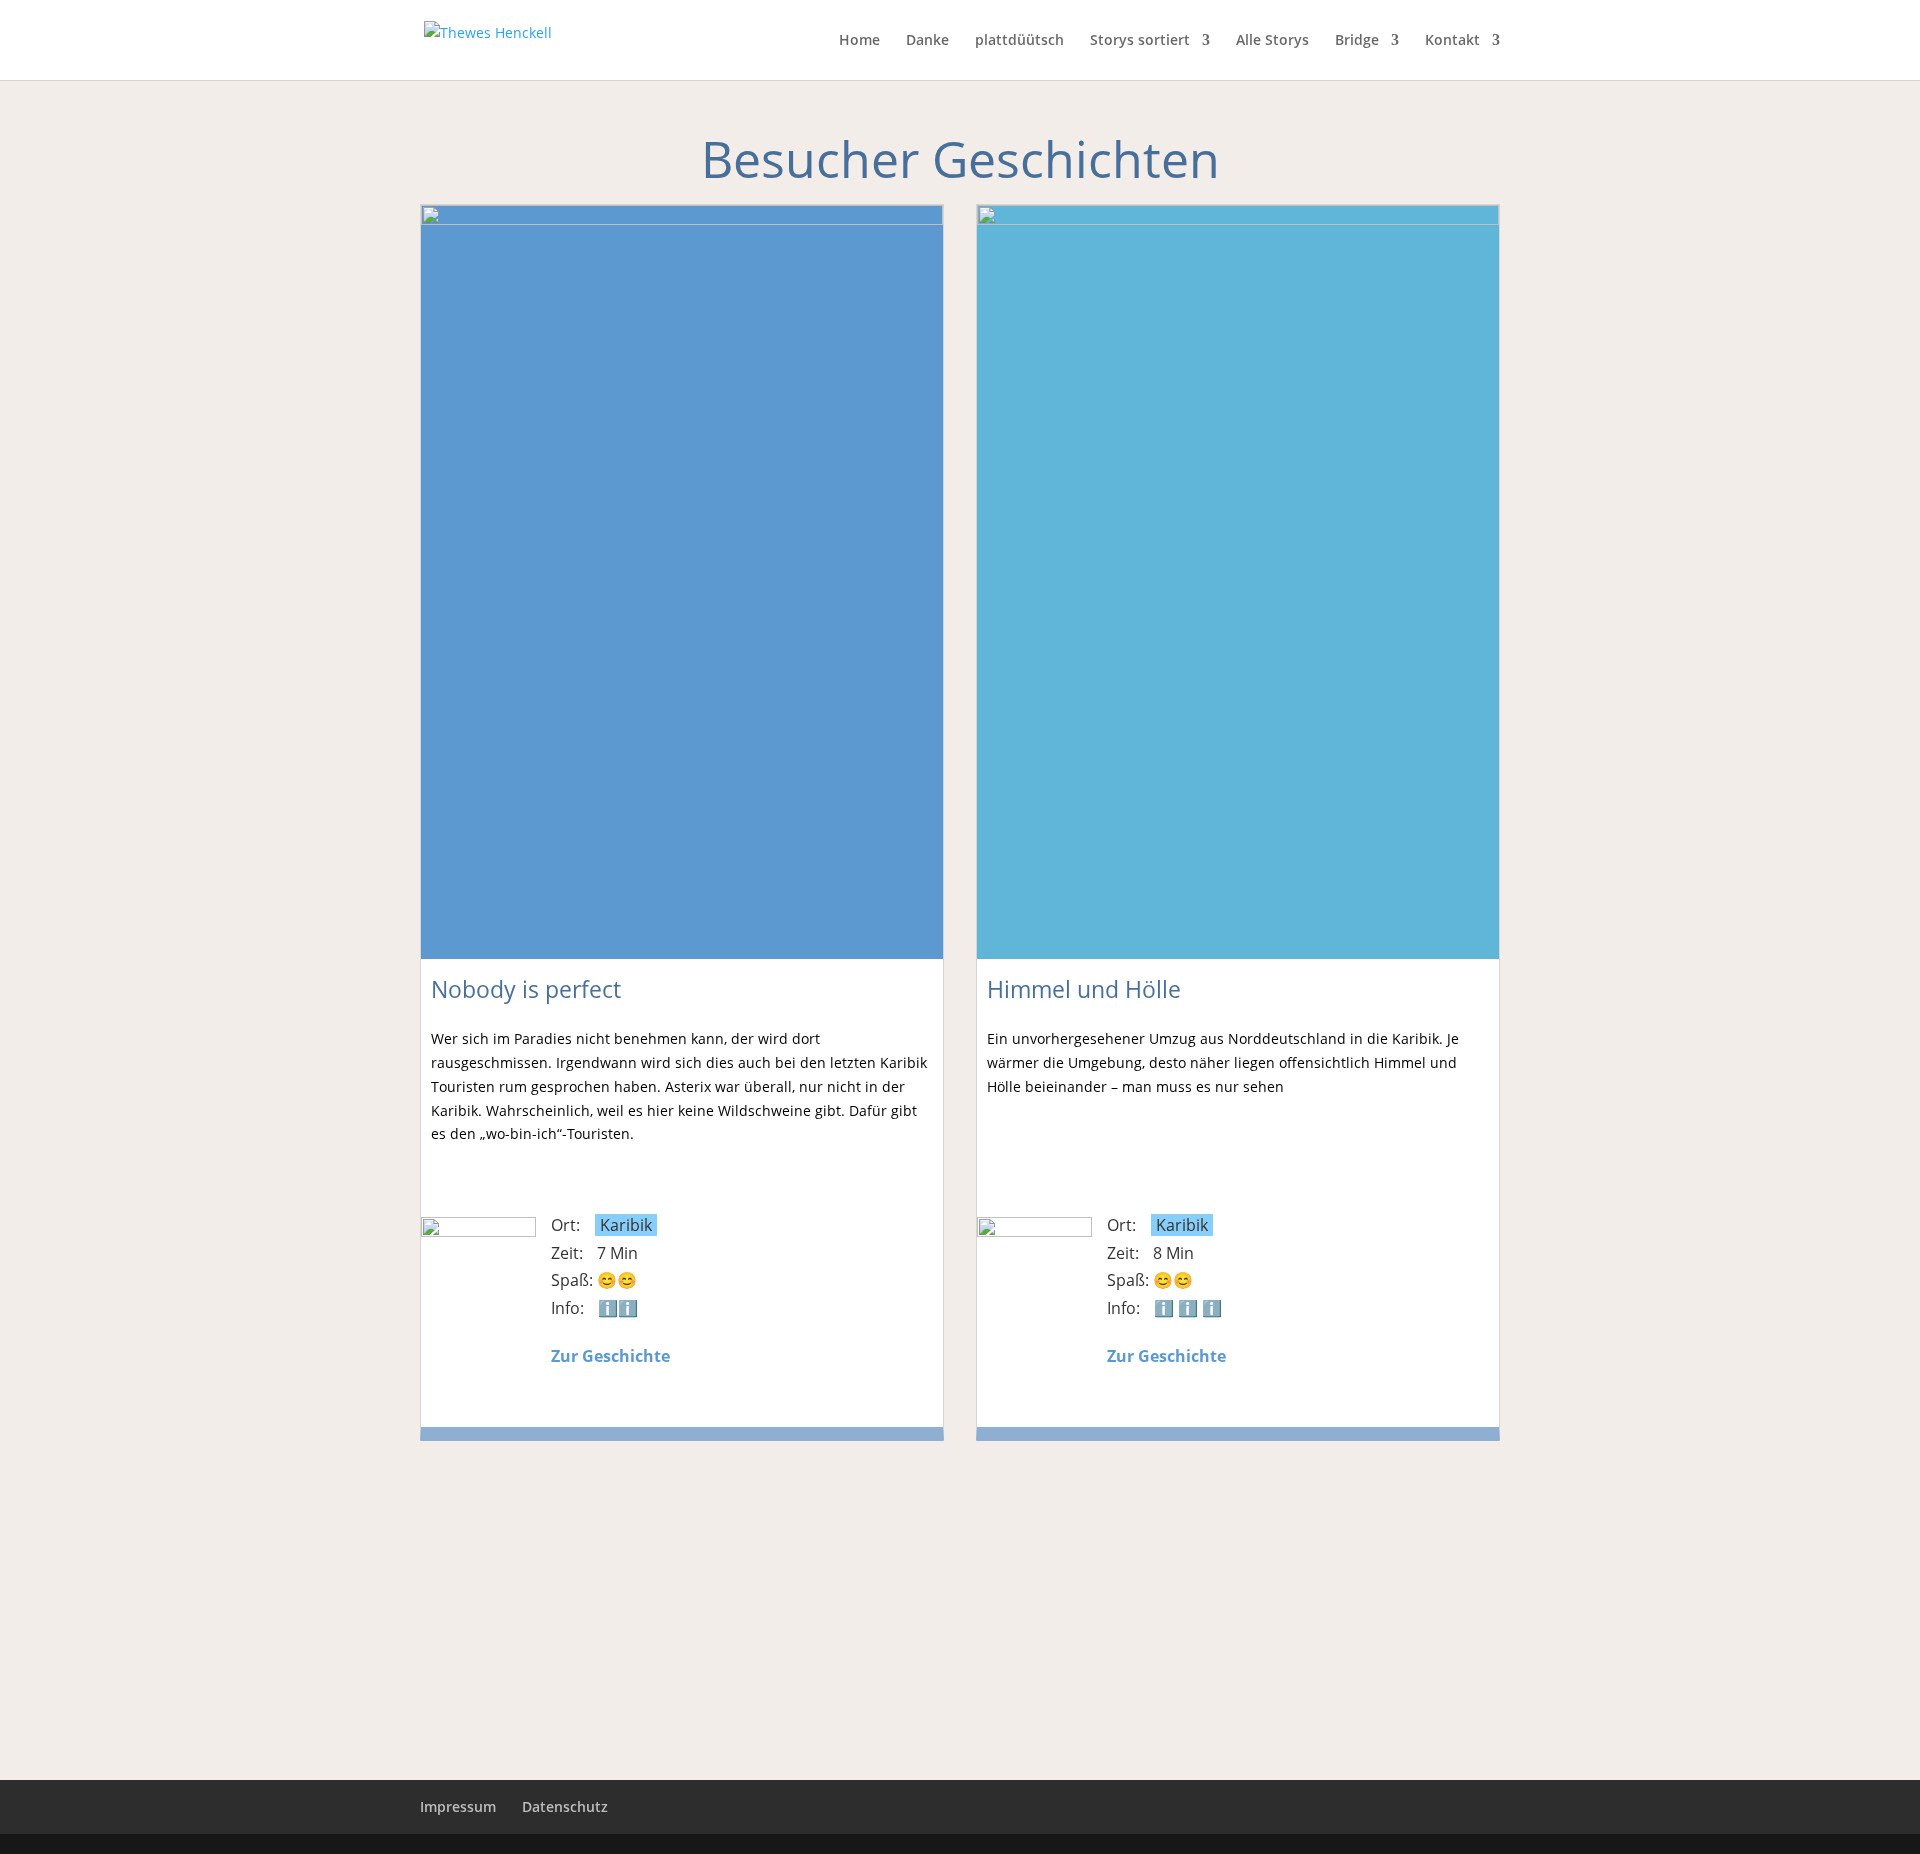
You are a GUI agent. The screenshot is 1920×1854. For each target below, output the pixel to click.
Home (859, 41)
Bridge (1357, 41)
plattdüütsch (1019, 41)
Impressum (458, 1806)
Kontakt (1452, 41)
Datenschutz (565, 1806)
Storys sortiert (1140, 41)
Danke (927, 41)
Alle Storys (1272, 41)
